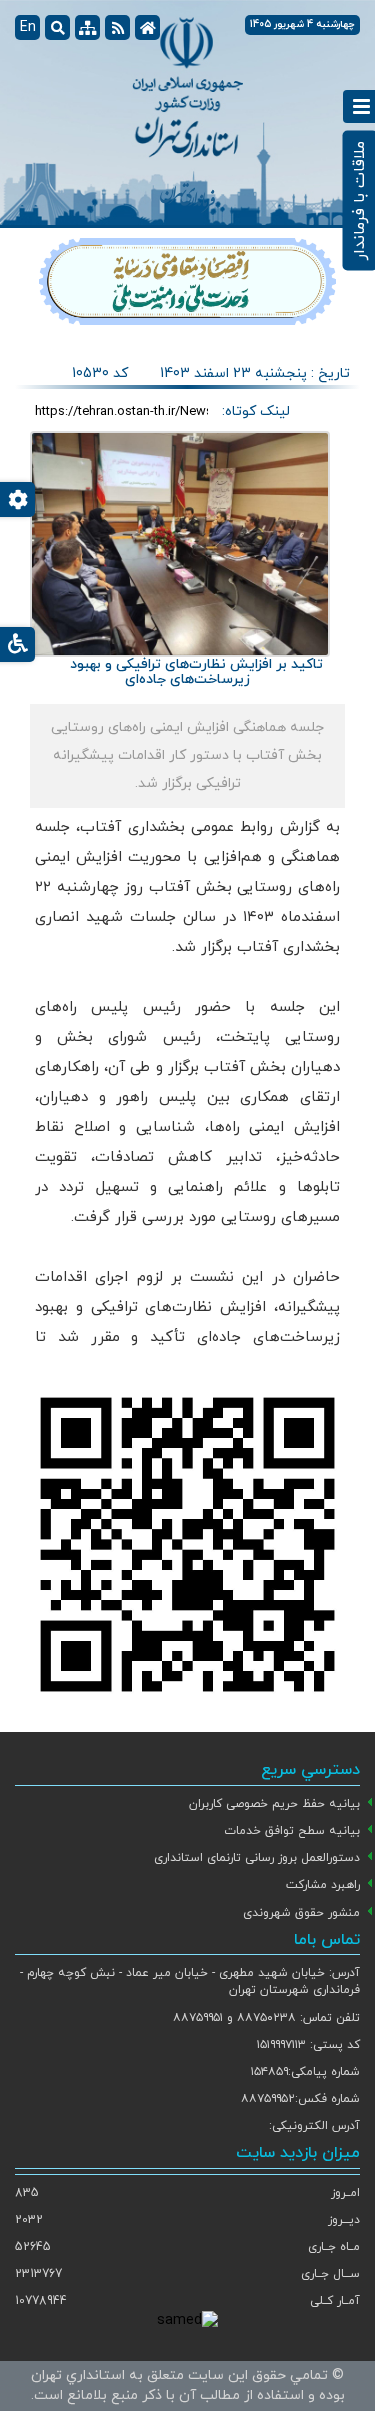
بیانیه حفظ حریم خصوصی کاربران (274, 1804)
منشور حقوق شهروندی (301, 1913)
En (28, 27)
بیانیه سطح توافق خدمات (292, 1831)
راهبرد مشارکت (323, 1885)
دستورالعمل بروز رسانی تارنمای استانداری (257, 1858)
